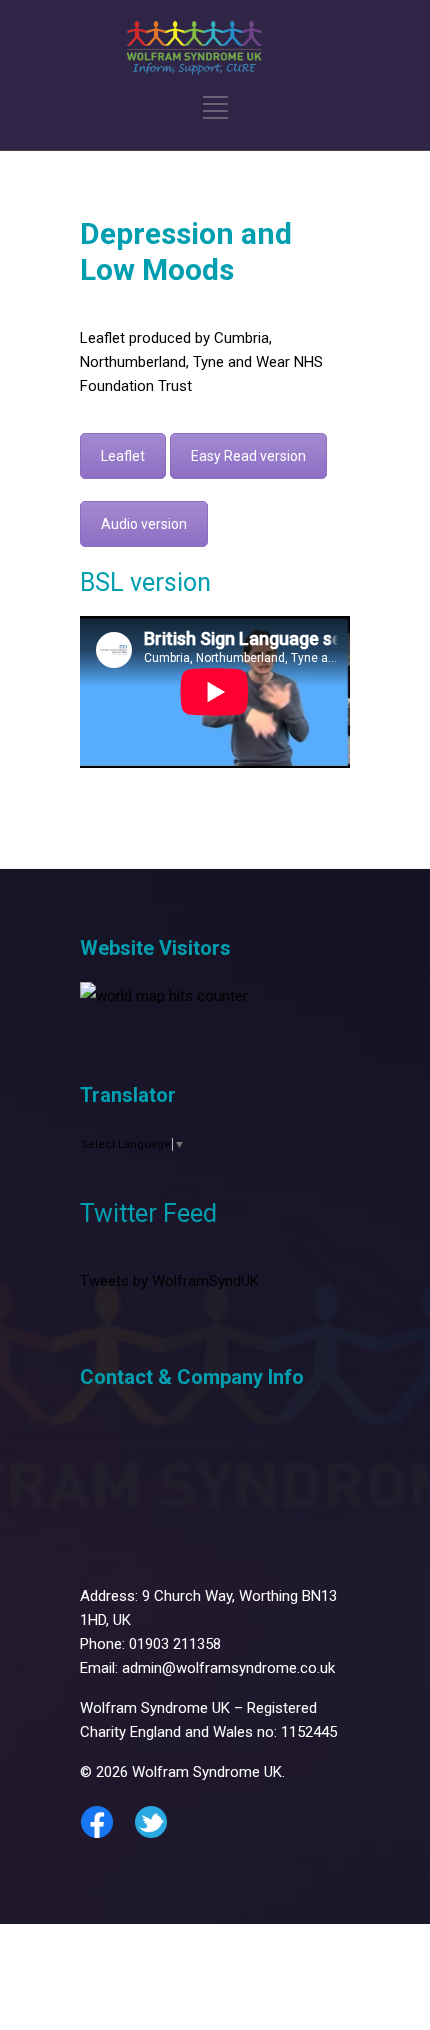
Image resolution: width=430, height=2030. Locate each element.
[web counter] (164, 996)
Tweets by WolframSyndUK (169, 1281)
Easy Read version (248, 456)
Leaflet (123, 456)
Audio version (144, 524)
